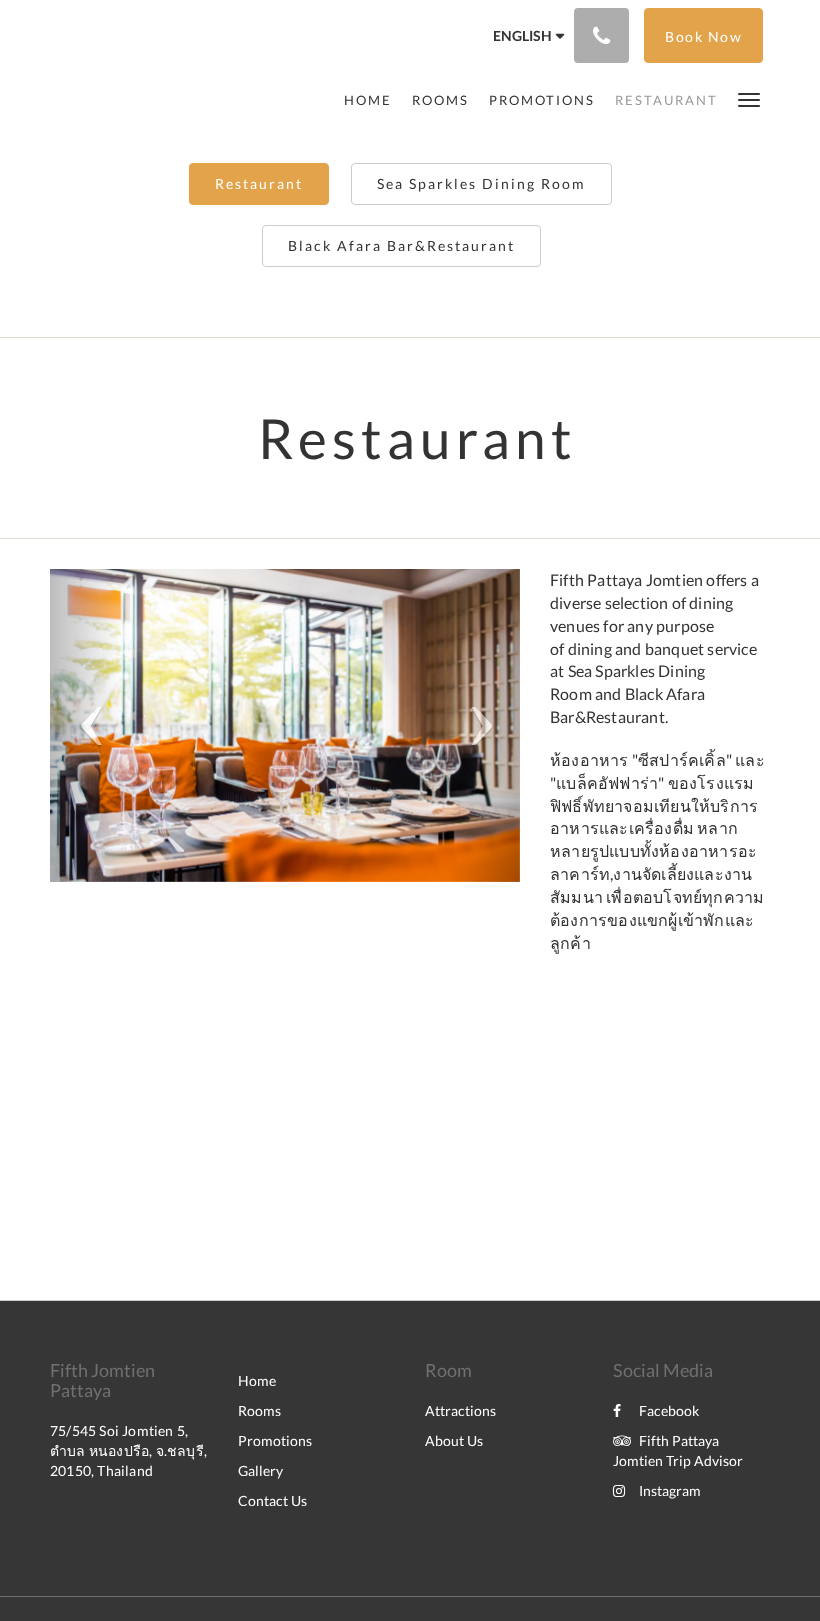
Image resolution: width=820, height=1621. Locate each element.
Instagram (670, 1490)
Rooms (259, 1410)
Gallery (260, 1470)
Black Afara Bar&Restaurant (401, 245)
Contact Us (272, 1500)
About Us (454, 1440)
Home (257, 1380)
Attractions (460, 1410)
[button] (749, 98)
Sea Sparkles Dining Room (481, 183)
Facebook (669, 1410)
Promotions (275, 1440)
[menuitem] (373, 100)
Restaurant (259, 183)
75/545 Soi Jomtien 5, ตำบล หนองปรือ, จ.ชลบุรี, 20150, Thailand (128, 1450)
